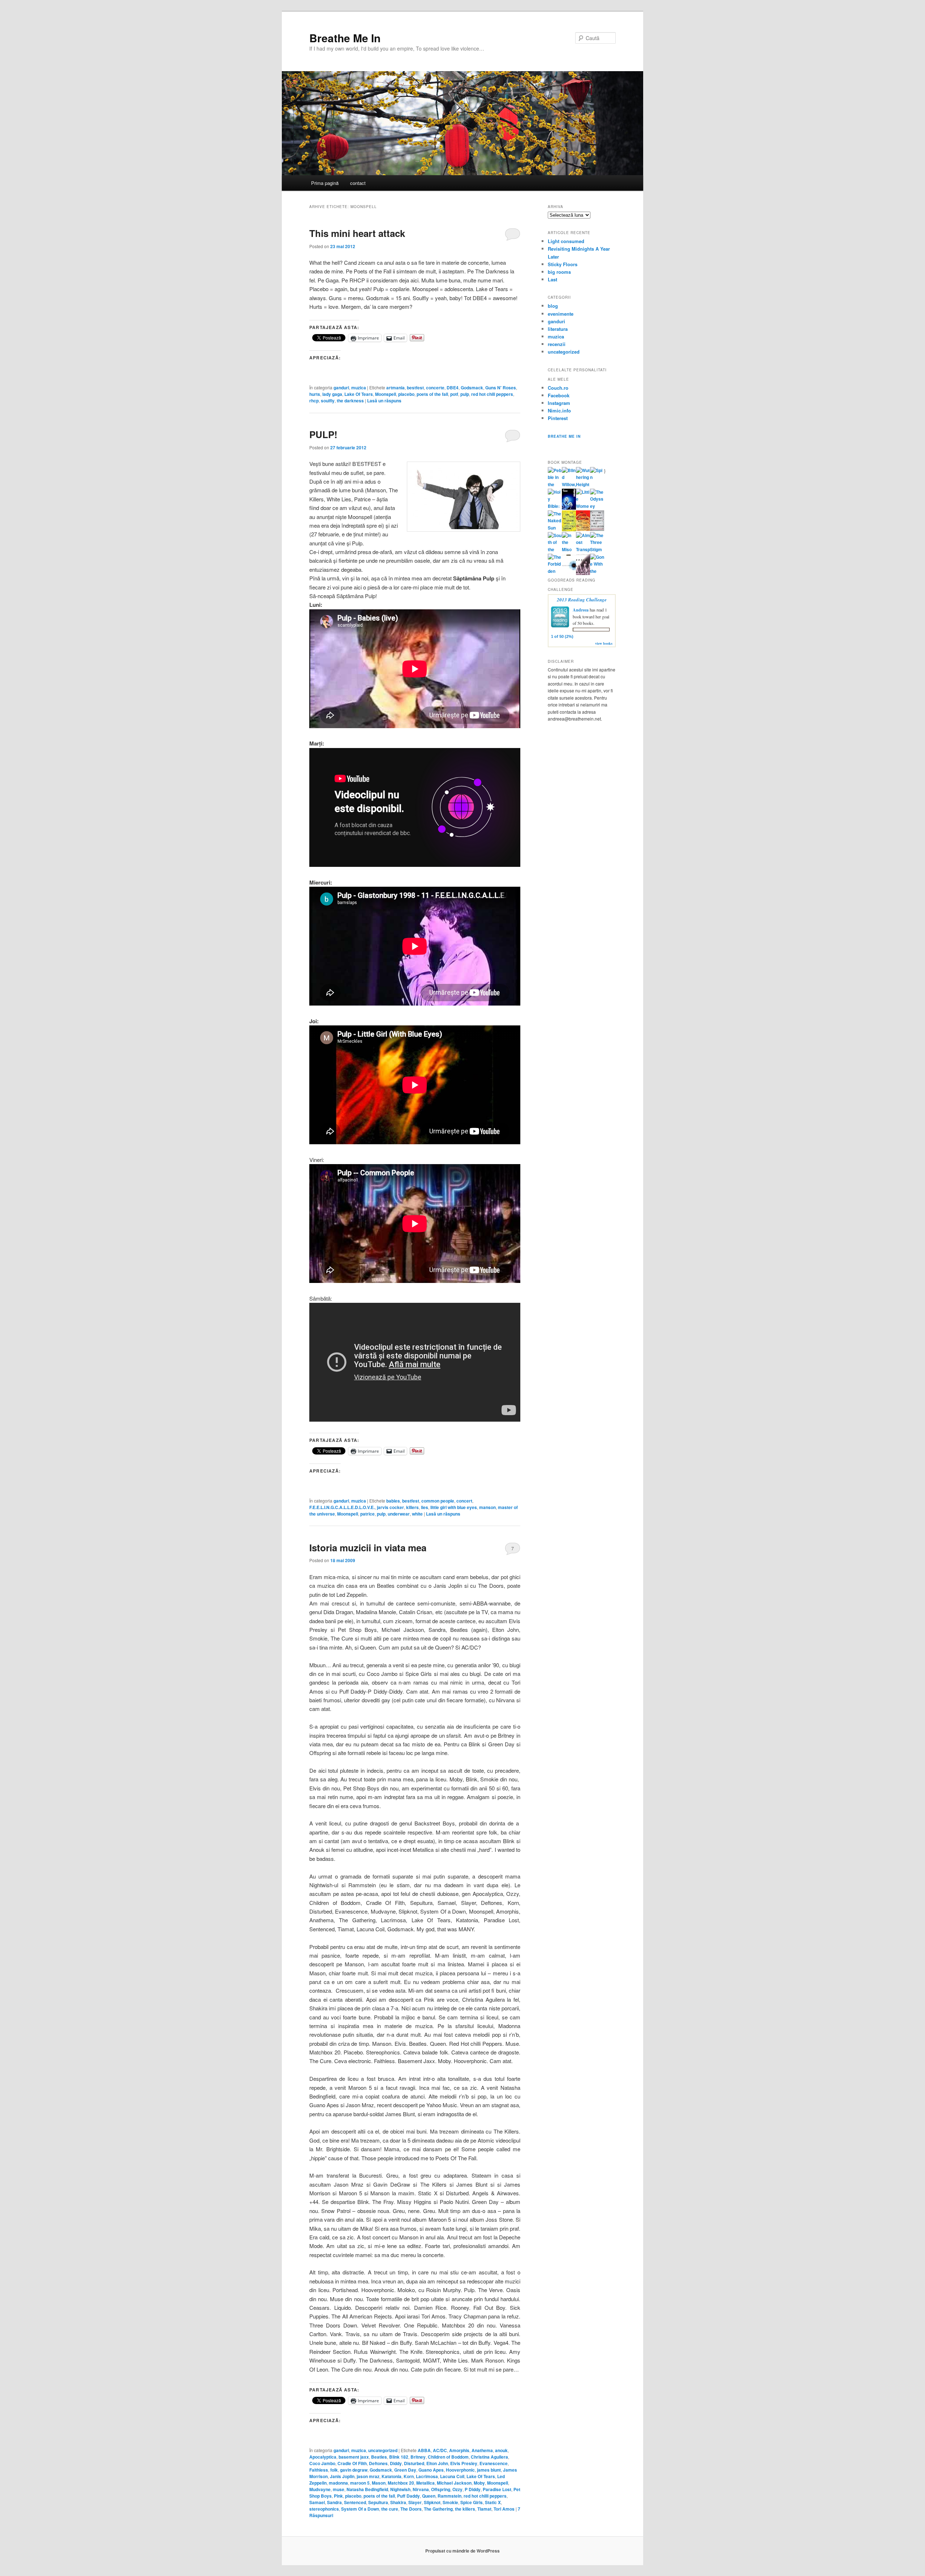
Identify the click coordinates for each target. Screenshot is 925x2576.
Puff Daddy (408, 2496)
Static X (493, 2502)
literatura (558, 329)
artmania (395, 388)
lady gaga (332, 394)
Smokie (450, 2502)
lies (425, 1507)
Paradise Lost (497, 2489)
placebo (406, 394)
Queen (429, 2496)
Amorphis (459, 2450)
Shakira (398, 2502)
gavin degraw (354, 2470)
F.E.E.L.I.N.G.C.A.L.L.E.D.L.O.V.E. (342, 1507)
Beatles (379, 2457)
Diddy (396, 2463)
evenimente (561, 314)
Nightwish (400, 2489)
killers (412, 1507)
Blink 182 (399, 2457)
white (417, 1514)
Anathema (482, 2450)
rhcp (314, 401)
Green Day (405, 2470)
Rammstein (449, 2496)
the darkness (350, 401)
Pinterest (558, 418)
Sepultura (378, 2502)
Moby (479, 2483)
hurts (315, 394)
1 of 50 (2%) (562, 636)
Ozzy (457, 2489)
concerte (435, 388)
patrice (367, 1514)
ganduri (341, 388)
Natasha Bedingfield (367, 2489)
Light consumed (566, 241)
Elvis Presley (464, 2463)
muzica (359, 388)
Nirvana (421, 2489)
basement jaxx (354, 2457)
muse (339, 2489)
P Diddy (473, 2489)
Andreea (581, 610)
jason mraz (368, 2476)
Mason (379, 2483)
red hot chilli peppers (485, 2496)
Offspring (441, 2489)
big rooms (559, 272)
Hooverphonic (460, 2470)
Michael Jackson (454, 2483)
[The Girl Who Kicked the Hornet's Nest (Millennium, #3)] (597, 529)
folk (334, 2470)
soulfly (328, 401)
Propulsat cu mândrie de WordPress (462, 2551)
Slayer (415, 2502)
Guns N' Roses (501, 388)
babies (393, 1501)
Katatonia (391, 2476)
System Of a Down (360, 2509)
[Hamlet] (569, 508)
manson (487, 1507)
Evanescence (494, 2463)
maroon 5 (360, 2483)
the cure (390, 2509)
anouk (501, 2450)
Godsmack (472, 388)
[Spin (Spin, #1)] (597, 477)
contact (358, 183)
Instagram (559, 403)
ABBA (424, 2450)
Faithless (319, 2470)
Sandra (334, 2502)
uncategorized (383, 2450)
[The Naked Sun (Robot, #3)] (555, 528)
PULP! (323, 434)
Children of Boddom (448, 2457)
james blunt (489, 2470)
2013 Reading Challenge (582, 600)
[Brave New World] (583, 573)
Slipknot (432, 2502)
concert (464, 1501)
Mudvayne (320, 2489)
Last (552, 279)
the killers (465, 2509)
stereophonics (324, 2509)
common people (438, 1501)
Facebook (559, 395)
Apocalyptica (323, 2457)
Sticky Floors (563, 264)
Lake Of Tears (359, 394)
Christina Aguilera (489, 2457)
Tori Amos (504, 2509)
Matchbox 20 (401, 2483)
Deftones (378, 2463)
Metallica (425, 2483)
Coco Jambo (322, 2463)
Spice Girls (472, 2502)
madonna (338, 2483)
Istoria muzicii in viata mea (368, 1548)
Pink (338, 2496)
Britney (418, 2457)
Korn (409, 2476)
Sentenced (355, 2502)
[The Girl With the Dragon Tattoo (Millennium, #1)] (569, 530)
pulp (465, 394)
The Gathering (438, 2509)
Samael (317, 2502)
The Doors (411, 2509)
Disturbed (414, 2463)
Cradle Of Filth (352, 2463)
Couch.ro (558, 388)
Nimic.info (559, 410)
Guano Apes (431, 2470)
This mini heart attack (357, 233)
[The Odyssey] (597, 506)
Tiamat (484, 2509)
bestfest (415, 388)
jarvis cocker (390, 1507)
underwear (399, 1514)
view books (604, 643)
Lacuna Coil (452, 2476)
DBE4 (453, 388)
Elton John (437, 2463)
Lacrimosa (427, 2476)
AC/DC (440, 2450)
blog (553, 306)
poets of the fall (432, 394)
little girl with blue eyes (454, 1507)
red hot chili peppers (492, 394)
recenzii (557, 344)
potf (454, 394)
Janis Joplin (342, 2476)
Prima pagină (325, 183)
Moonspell (386, 394)
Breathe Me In (345, 38)
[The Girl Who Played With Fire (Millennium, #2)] (583, 529)
